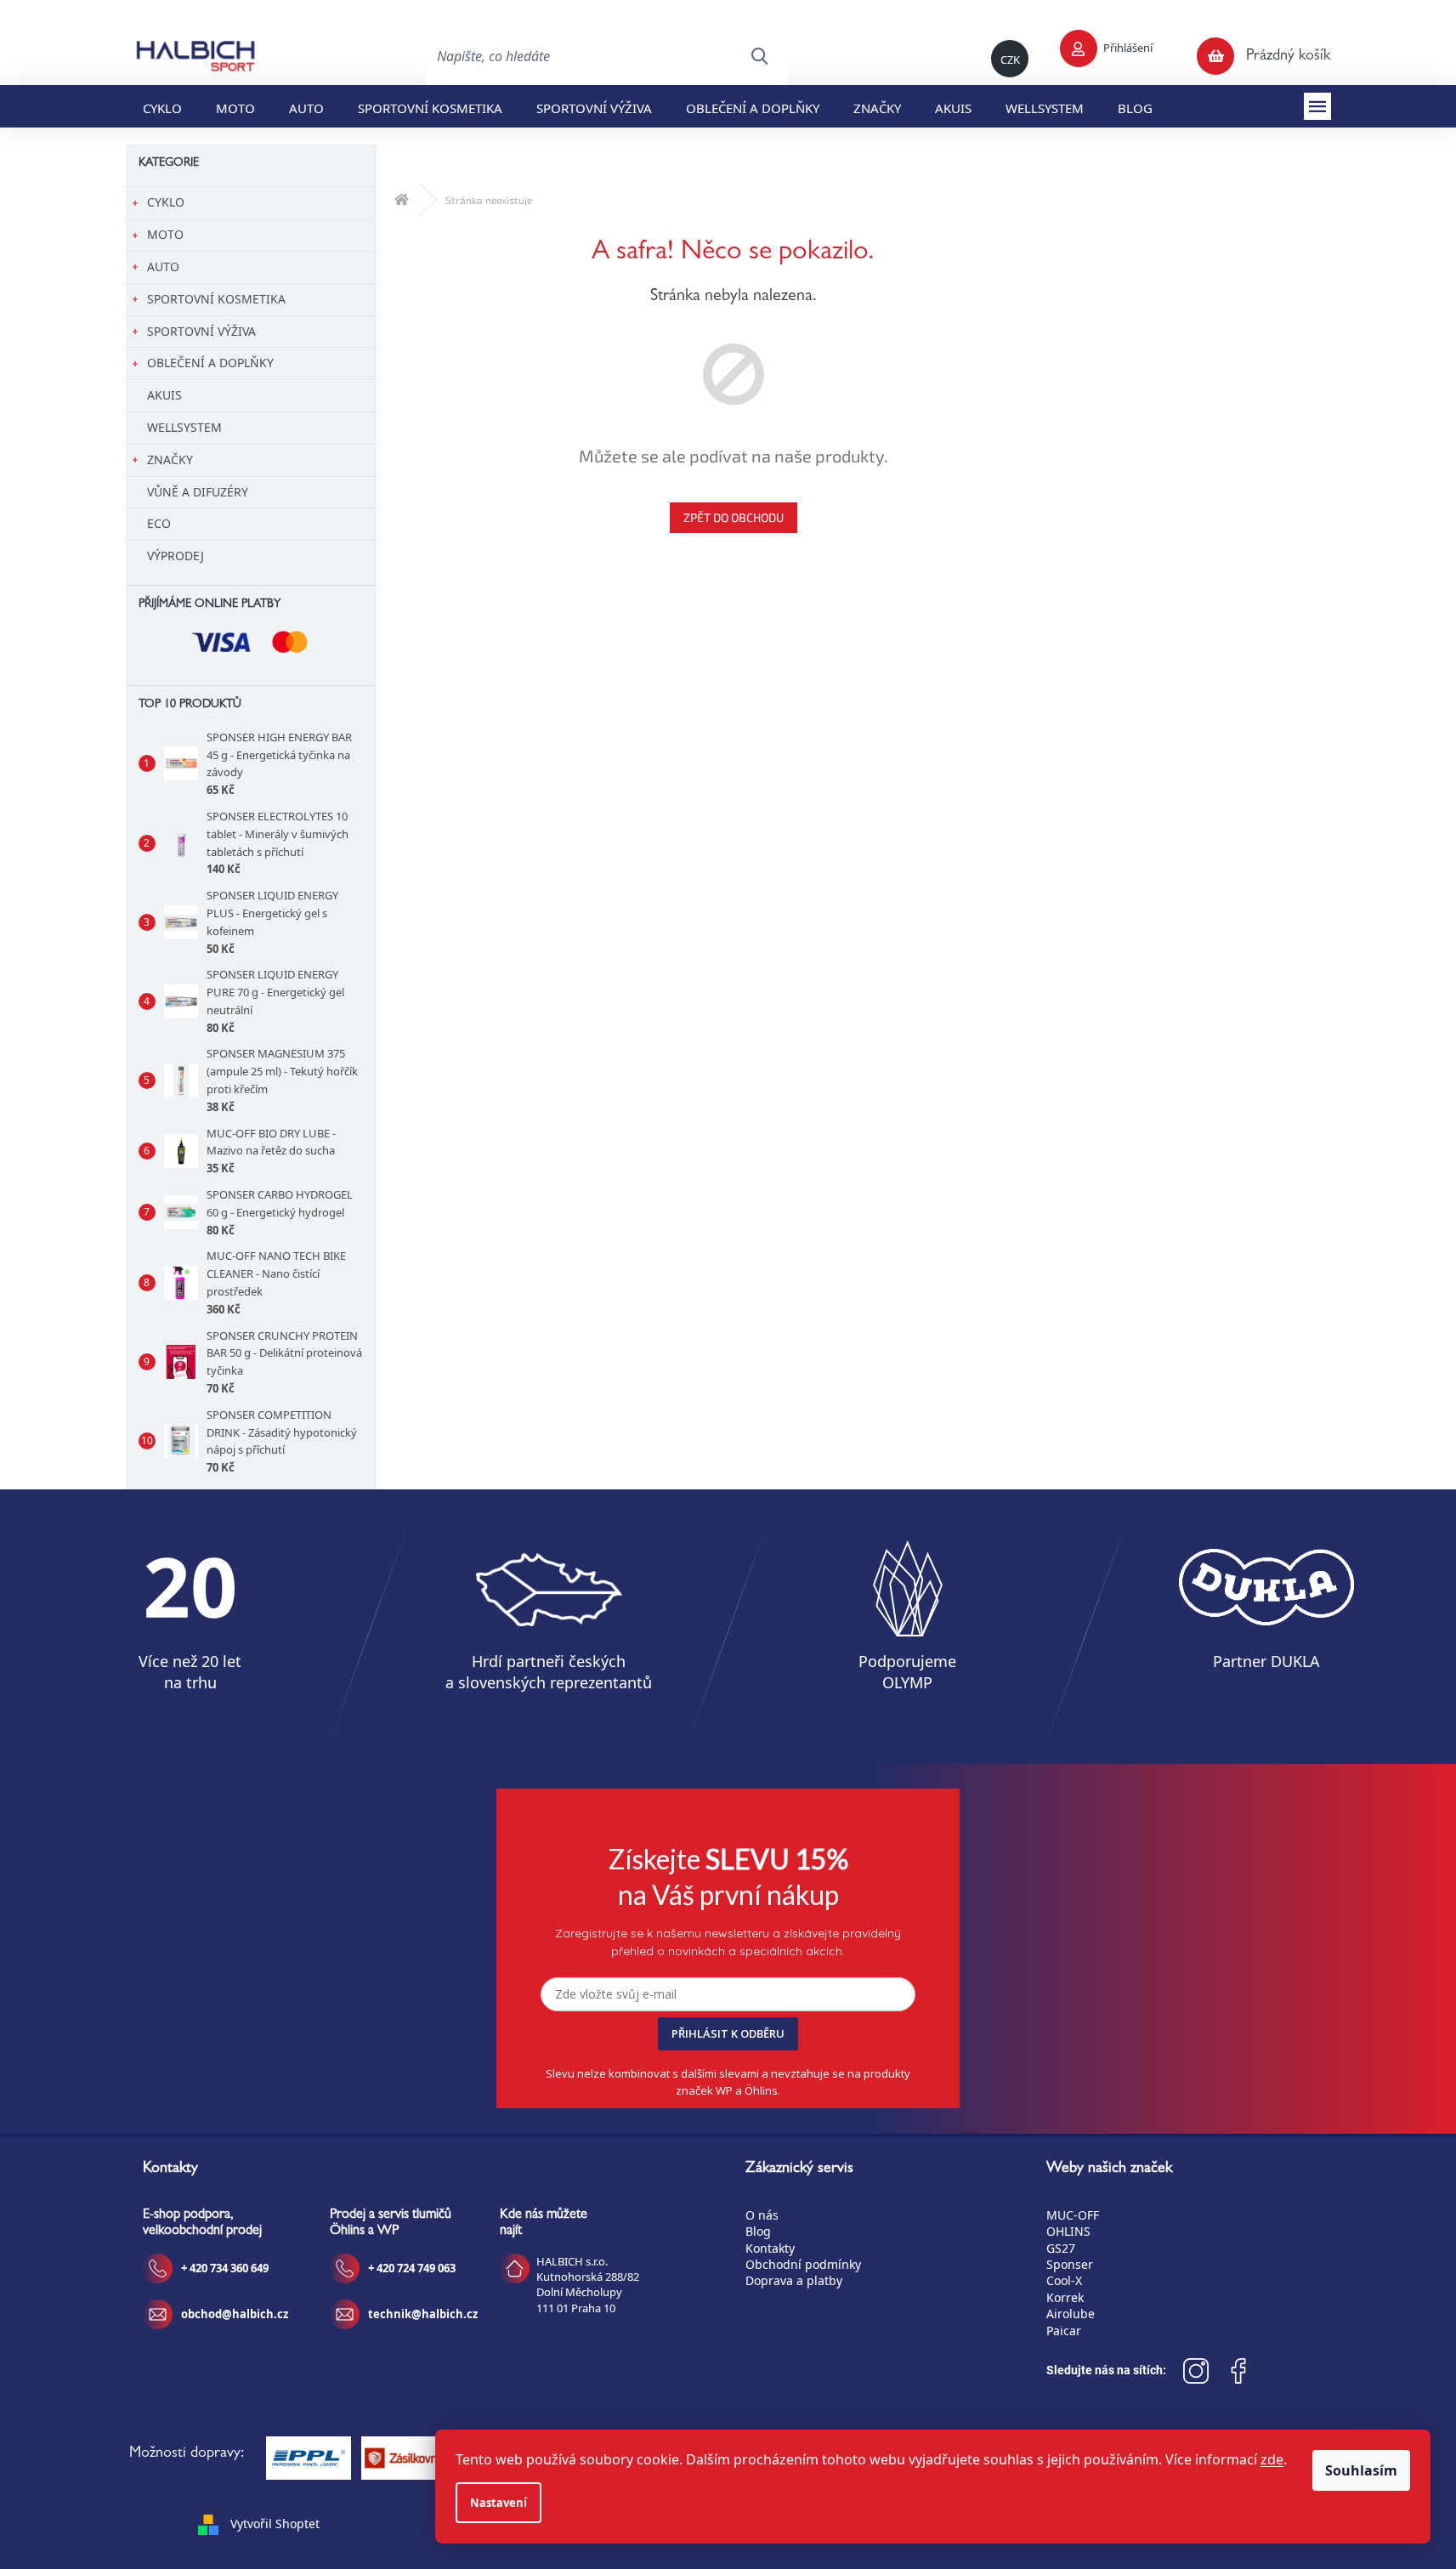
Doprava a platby (794, 2280)
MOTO (165, 234)
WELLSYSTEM (184, 427)
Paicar (1064, 2331)
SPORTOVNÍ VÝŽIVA (201, 331)
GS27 (1061, 2248)
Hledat (759, 56)
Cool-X (1064, 2280)
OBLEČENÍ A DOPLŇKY (210, 363)
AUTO (163, 267)
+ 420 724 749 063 (412, 2268)
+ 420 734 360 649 (225, 2268)
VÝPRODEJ (176, 556)
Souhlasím (1361, 2470)
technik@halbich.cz (423, 2314)
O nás (762, 2215)
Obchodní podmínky (803, 2264)
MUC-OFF (1073, 2215)
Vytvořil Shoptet (275, 2524)
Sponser (1070, 2264)
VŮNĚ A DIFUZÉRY (198, 492)
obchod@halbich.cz (235, 2314)
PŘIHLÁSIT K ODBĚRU (728, 2033)
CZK (1010, 60)
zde (1272, 2459)
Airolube (1071, 2314)
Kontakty (770, 2248)
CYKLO (166, 202)
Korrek (1065, 2297)
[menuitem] (162, 106)
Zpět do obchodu (734, 517)
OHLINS (1068, 2231)
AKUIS (164, 395)
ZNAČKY (170, 459)
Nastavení (499, 2503)
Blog (758, 2231)
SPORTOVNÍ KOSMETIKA (216, 299)
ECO (159, 523)
